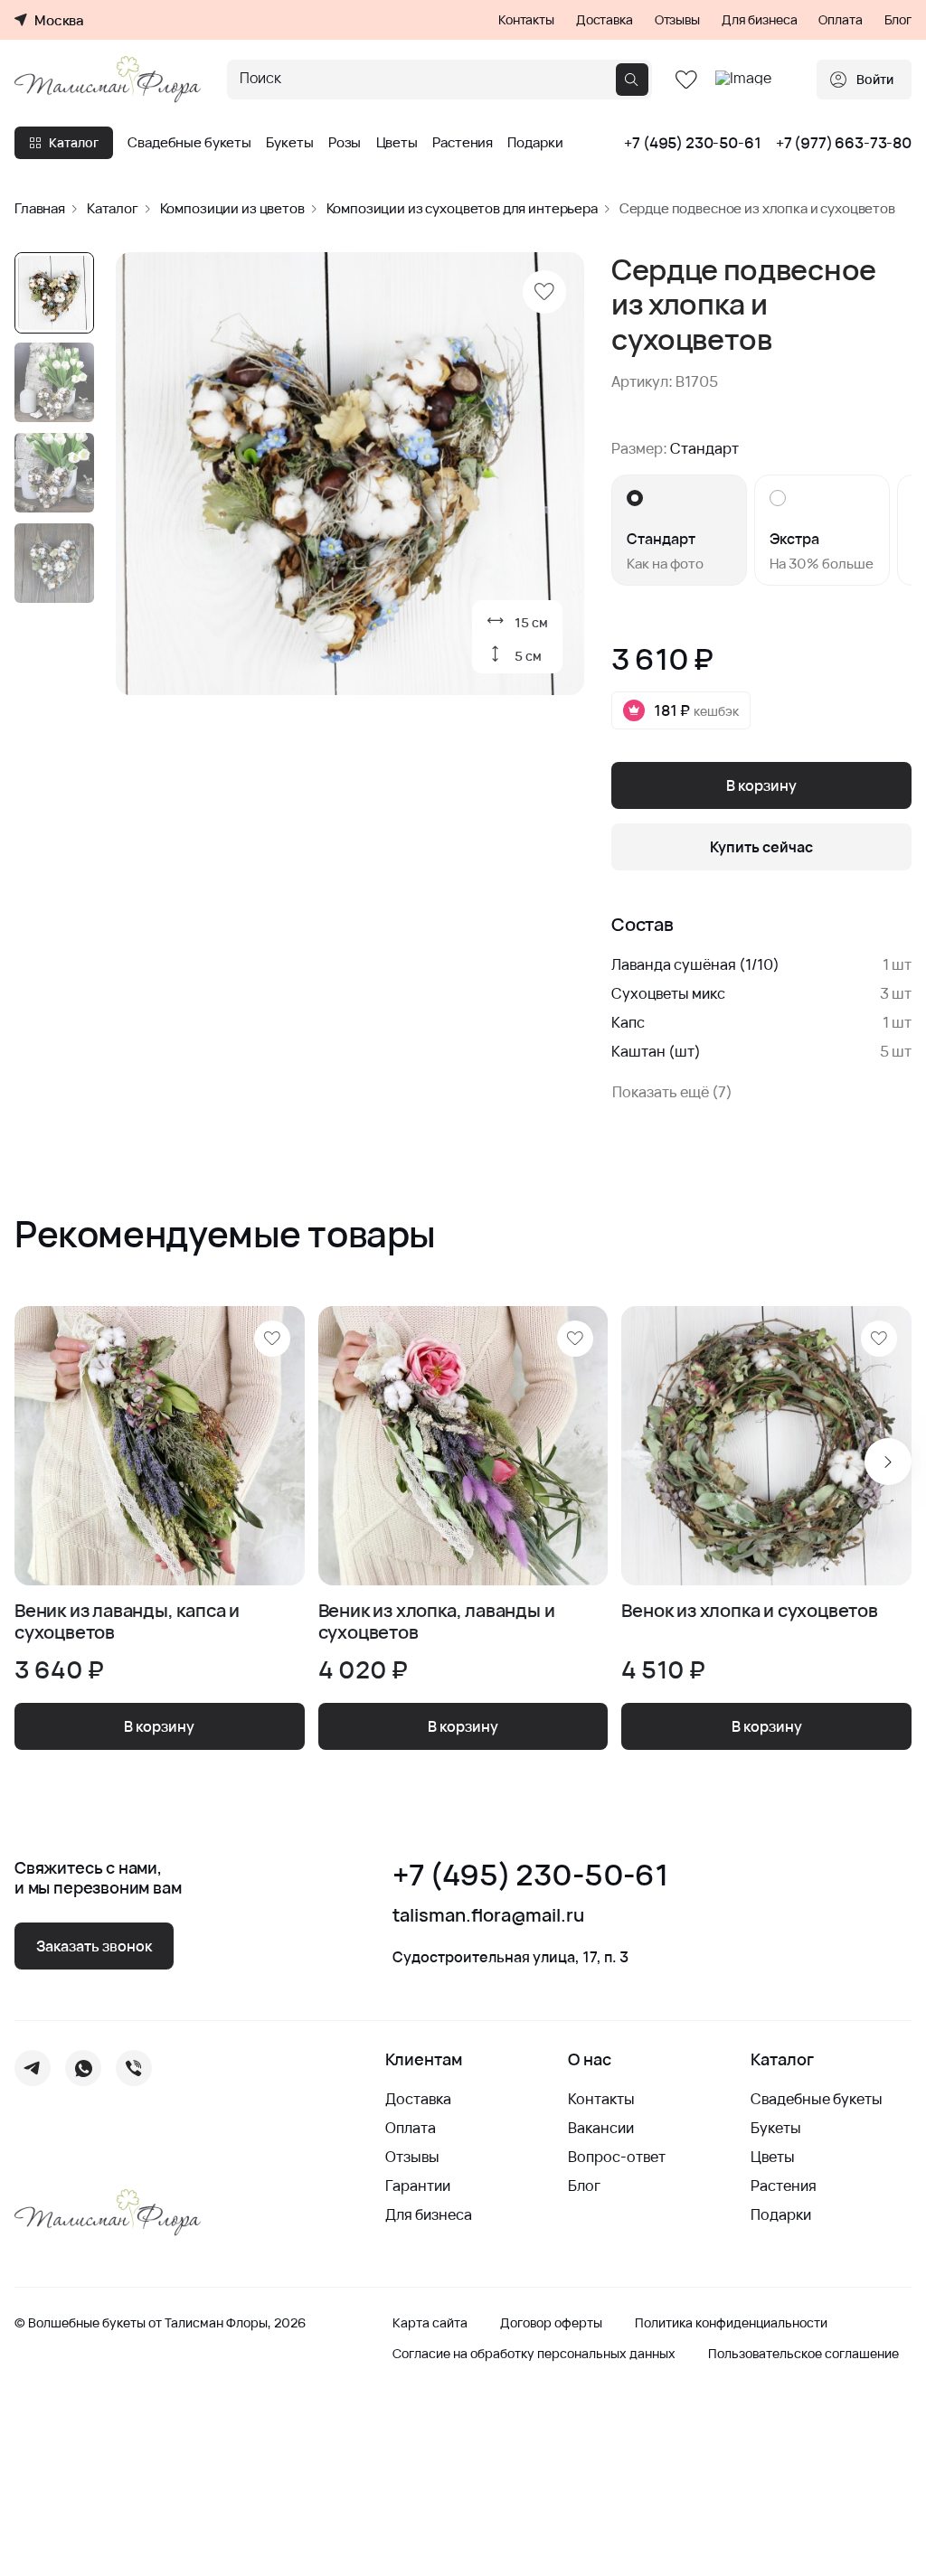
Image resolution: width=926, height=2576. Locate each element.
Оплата (840, 20)
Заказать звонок (94, 1946)
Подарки (535, 143)
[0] (686, 80)
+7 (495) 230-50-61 (692, 143)
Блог (898, 20)
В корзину (761, 785)
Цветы (397, 143)
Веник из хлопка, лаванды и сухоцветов (437, 1622)
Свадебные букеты (189, 143)
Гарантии (418, 2186)
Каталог (74, 142)
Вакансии (601, 2128)
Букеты (289, 143)
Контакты (526, 20)
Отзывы (677, 20)
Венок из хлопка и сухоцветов (749, 1611)
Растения (463, 143)
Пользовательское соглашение (803, 2354)
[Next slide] (888, 1462)
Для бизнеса (759, 20)
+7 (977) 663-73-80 (844, 143)
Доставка (605, 20)
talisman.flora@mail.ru (488, 1915)
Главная (40, 208)
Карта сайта (430, 2323)
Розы (345, 143)
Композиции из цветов (232, 208)
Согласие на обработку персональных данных (534, 2354)
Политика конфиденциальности (731, 2323)
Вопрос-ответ (617, 2157)
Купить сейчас (761, 847)
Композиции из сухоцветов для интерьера (462, 208)
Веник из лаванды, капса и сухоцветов (127, 1622)
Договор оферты (551, 2323)
